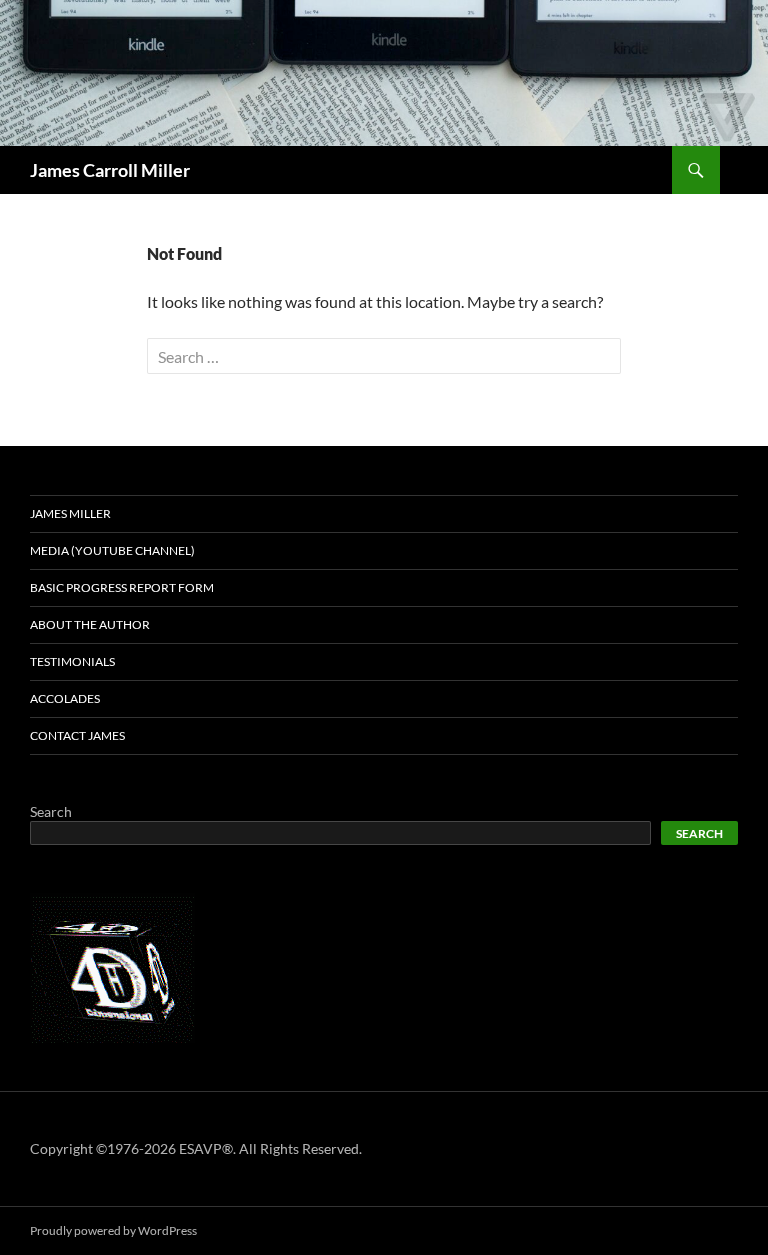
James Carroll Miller (110, 170)
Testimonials (72, 661)
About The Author (90, 624)
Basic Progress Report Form (122, 587)
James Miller (70, 513)
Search (51, 811)
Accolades (65, 698)
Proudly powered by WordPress (113, 1230)
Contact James (77, 735)
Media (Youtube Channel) (112, 550)
